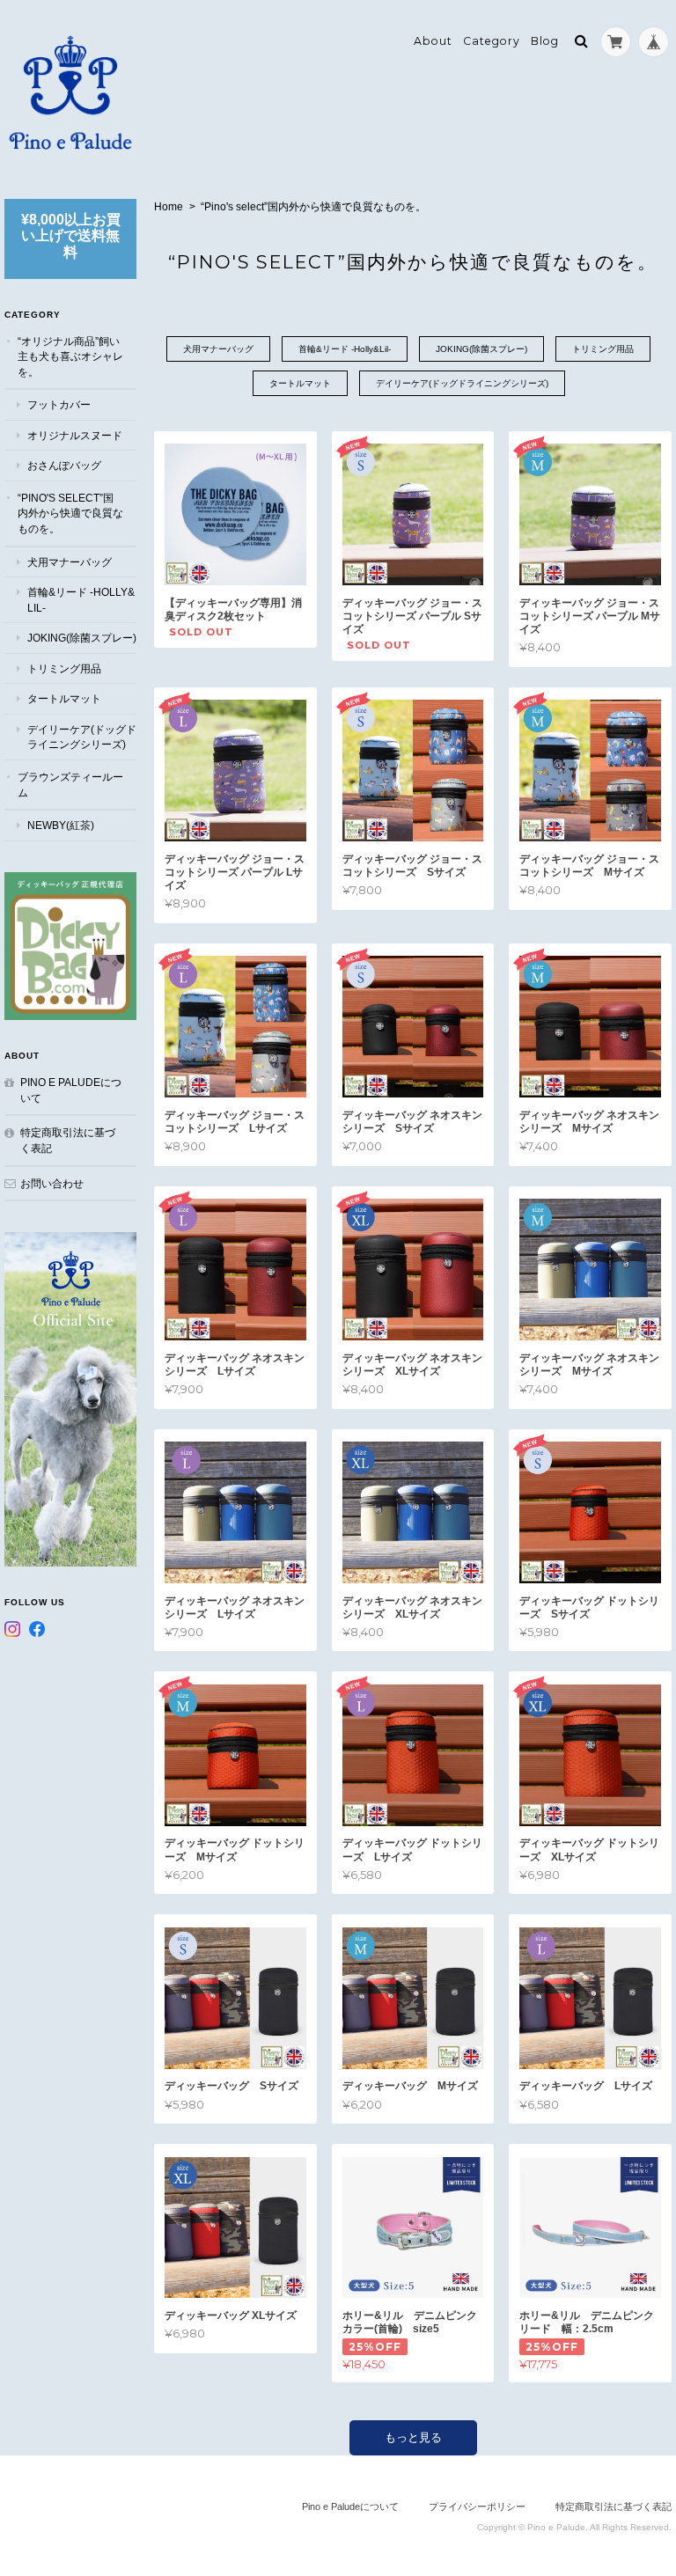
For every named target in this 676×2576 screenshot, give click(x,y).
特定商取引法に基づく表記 (68, 1140)
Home (169, 207)
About (433, 41)
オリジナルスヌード (75, 435)
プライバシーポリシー (477, 2506)
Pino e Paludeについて (71, 1090)
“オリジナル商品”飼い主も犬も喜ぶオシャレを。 (70, 356)
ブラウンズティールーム (70, 785)
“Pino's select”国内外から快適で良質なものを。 (70, 513)
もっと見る (413, 2437)
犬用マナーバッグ (218, 349)
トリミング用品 (603, 349)
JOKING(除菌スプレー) (481, 349)
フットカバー (59, 404)
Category (492, 41)
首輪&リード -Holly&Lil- (345, 349)
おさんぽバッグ (64, 465)
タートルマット (300, 383)
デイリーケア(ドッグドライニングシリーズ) (462, 383)
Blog (545, 41)
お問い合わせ (52, 1183)
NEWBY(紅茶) (61, 825)
